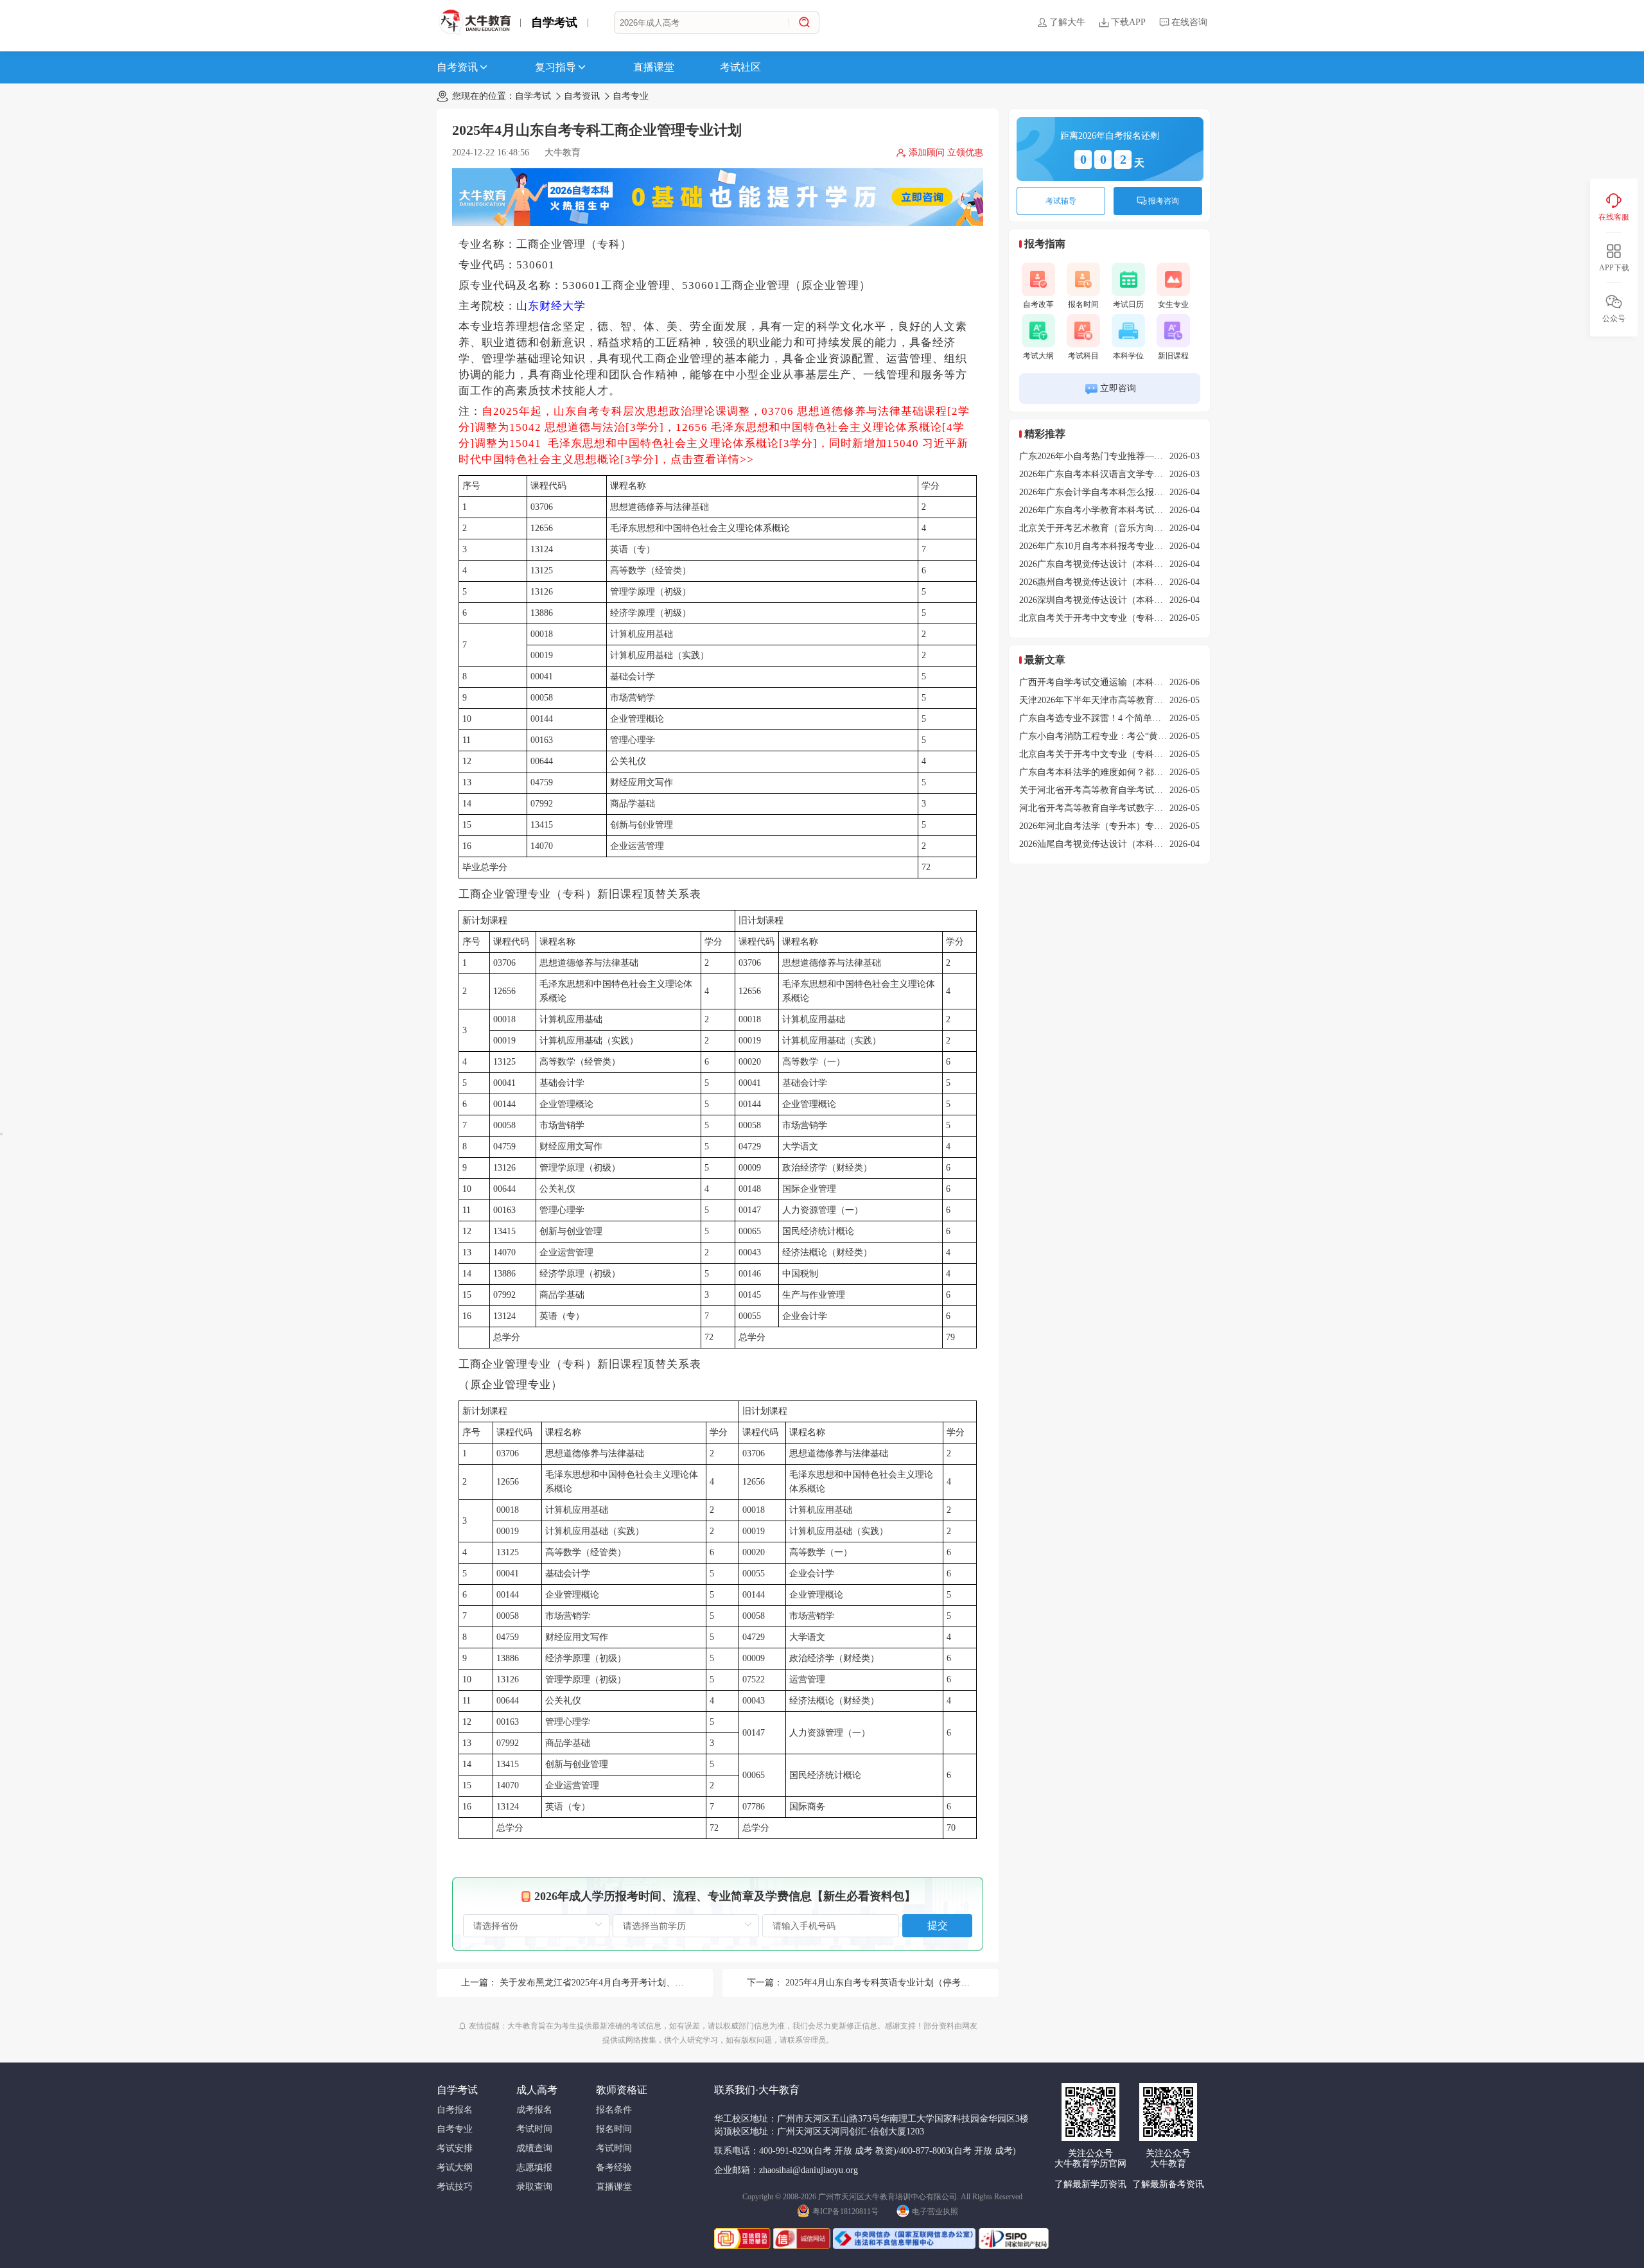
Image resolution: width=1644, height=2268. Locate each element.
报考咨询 (1164, 201)
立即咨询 (1118, 388)
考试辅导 (1061, 201)
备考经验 (614, 2168)
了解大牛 (1067, 22)
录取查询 (534, 2187)
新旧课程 (1173, 356)
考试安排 (455, 2148)
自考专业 (631, 96)
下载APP (1128, 22)
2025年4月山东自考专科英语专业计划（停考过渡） (887, 1983)
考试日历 (1128, 304)
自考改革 (1038, 304)
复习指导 (555, 67)
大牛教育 (563, 153)
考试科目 (1083, 356)
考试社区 (740, 67)
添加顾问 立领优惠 (946, 153)
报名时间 (1083, 304)
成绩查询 (534, 2148)
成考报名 (534, 2110)
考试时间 (534, 2129)
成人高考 (537, 2090)
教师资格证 (622, 2090)
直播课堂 (654, 67)
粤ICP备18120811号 (845, 2211)
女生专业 (1173, 304)
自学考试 (554, 22)
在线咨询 (1189, 22)
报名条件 (614, 2110)
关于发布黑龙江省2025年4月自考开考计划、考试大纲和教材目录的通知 (641, 1983)
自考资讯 (457, 67)
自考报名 (455, 2110)
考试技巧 (455, 2187)
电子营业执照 (935, 2211)
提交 (938, 1925)
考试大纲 (1038, 356)
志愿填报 (534, 2168)
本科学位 (1128, 356)
